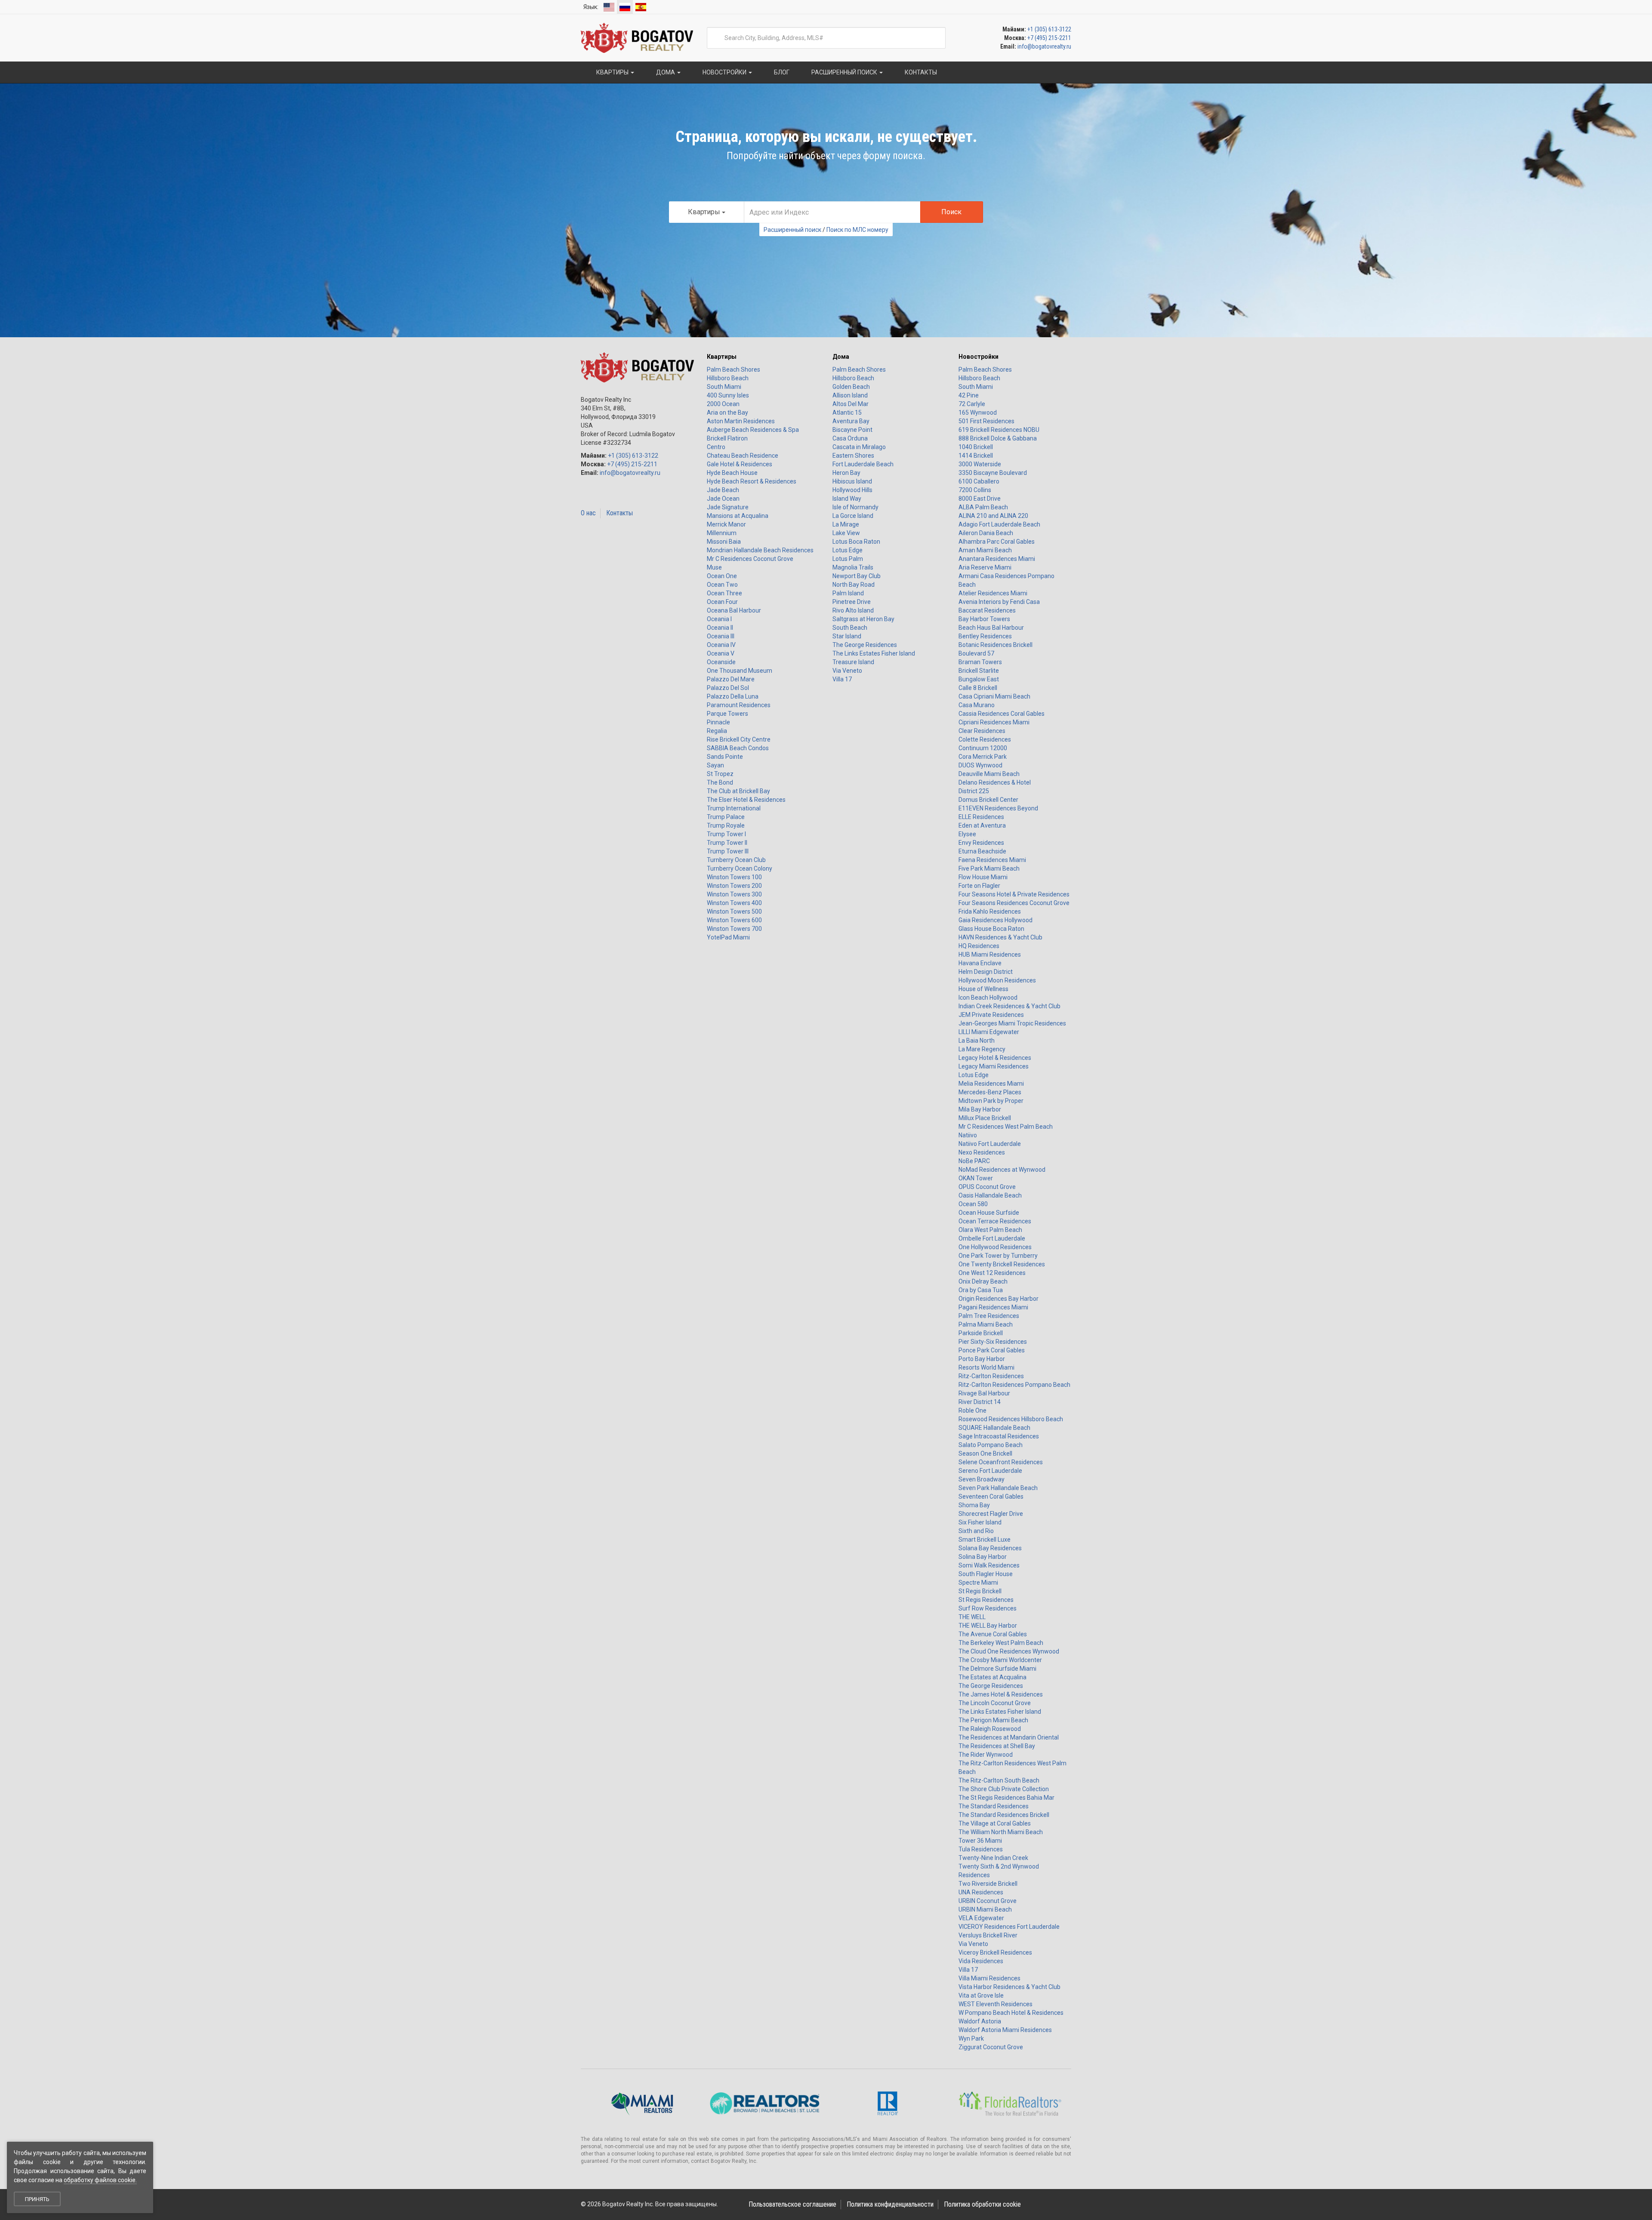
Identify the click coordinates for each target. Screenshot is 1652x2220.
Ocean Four (722, 602)
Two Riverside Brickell (988, 1884)
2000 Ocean (723, 404)
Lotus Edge (848, 550)
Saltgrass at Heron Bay (863, 619)
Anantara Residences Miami (997, 559)
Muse (714, 567)
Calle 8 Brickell (978, 688)
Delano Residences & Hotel (995, 782)
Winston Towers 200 (734, 886)
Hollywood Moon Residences (997, 980)
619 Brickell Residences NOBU (999, 430)
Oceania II (720, 628)
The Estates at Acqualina (992, 1677)
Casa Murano (977, 705)
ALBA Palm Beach (983, 507)
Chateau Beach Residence (743, 456)
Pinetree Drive (852, 602)
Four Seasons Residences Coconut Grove (1014, 903)
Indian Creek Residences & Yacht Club (1009, 1006)
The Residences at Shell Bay (997, 1746)
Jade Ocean (723, 499)
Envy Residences (981, 843)
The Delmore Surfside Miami (997, 1669)
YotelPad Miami (728, 937)
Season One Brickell (985, 1453)
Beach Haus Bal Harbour (991, 628)
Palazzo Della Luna (733, 696)
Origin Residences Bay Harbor (999, 1299)
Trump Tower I (726, 834)
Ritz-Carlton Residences (991, 1376)
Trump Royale (726, 825)
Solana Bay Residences (990, 1548)
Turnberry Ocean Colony (740, 868)
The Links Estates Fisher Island (874, 653)
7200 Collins (975, 490)
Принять (37, 2199)
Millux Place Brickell (985, 1118)
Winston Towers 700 (734, 929)
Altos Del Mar (851, 404)
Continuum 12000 (983, 748)
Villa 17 (842, 679)
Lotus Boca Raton (856, 542)
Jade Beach (723, 490)
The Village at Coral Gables (995, 1823)
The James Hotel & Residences (1001, 1694)
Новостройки (979, 357)
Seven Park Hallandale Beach (998, 1488)
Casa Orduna (850, 438)
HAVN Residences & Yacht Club (1000, 937)
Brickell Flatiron (727, 438)
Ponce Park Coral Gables (992, 1350)
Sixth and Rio (976, 1531)
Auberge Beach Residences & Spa (753, 430)
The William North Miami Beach (1001, 1832)
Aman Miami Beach (985, 550)
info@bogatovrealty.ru (1044, 46)
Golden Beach (851, 387)
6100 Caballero (979, 481)
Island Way (847, 499)
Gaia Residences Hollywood (996, 920)
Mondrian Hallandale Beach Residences (760, 550)
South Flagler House (986, 1574)
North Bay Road (854, 585)
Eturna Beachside (982, 851)
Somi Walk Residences (989, 1565)
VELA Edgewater (981, 1918)
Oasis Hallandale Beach (990, 1195)
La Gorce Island (853, 516)
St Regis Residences (986, 1600)
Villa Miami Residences (989, 1978)
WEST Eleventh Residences (996, 2004)
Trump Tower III (728, 851)
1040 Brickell (976, 447)
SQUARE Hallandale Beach (994, 1428)
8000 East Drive (980, 499)
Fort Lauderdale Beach (863, 464)
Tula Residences (981, 1849)
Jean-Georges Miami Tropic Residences (1012, 1023)
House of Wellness (983, 989)
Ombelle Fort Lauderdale (992, 1238)
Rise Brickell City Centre (739, 739)
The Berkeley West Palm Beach (1001, 1643)
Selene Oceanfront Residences (1001, 1462)
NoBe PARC (974, 1161)
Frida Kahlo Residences (990, 911)
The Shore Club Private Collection (1004, 1789)
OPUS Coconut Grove (987, 1187)
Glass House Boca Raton (991, 929)
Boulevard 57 (976, 653)
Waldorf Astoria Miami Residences (1005, 2030)
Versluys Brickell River (988, 1935)
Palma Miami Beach (986, 1324)
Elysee (967, 834)
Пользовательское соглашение (792, 2204)
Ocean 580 (973, 1204)
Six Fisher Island (980, 1522)
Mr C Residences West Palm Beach (1006, 1127)
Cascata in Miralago (859, 447)
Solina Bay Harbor (983, 1557)
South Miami (724, 387)
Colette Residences (985, 739)
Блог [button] (781, 72)
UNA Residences (981, 1892)
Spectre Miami (978, 1583)
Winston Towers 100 (734, 877)
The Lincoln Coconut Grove (995, 1703)
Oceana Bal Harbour (734, 610)
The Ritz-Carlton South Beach (999, 1780)
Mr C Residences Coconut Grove (750, 559)
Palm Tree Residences (989, 1316)
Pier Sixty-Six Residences (993, 1342)
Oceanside (721, 662)
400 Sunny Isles (728, 395)
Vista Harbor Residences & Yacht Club (1009, 1987)
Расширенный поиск (792, 230)
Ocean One (722, 576)
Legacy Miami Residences (994, 1066)
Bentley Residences (985, 636)
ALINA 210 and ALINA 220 (993, 516)
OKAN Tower (976, 1178)
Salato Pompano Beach (991, 1445)
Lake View (846, 533)
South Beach (850, 628)
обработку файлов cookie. (100, 2180)
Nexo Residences (982, 1152)
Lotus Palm (848, 559)
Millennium (722, 533)
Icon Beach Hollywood (988, 998)
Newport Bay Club (857, 576)
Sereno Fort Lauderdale (990, 1471)
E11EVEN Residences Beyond (998, 808)
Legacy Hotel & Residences (995, 1058)
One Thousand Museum (740, 671)
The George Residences (865, 645)
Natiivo (968, 1135)
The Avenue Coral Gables (993, 1634)
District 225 (974, 791)
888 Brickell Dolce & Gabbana (998, 438)
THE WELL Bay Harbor (988, 1626)
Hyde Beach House (732, 473)
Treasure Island (853, 662)
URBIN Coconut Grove (988, 1901)
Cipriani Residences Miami (994, 722)
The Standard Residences (994, 1806)
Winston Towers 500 (734, 911)
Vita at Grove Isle (981, 1995)
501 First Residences (986, 421)
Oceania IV (721, 645)
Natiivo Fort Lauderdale (990, 1144)
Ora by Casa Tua (981, 1290)
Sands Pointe (725, 757)
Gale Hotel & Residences (740, 464)
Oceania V (721, 653)
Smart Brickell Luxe (985, 1540)
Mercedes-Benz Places (990, 1092)
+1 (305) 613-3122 (1049, 29)
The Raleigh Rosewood (990, 1729)
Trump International (734, 808)
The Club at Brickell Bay (738, 791)
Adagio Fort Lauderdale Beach (999, 524)
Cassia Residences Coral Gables (1002, 714)
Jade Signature (728, 507)
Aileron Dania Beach (986, 533)
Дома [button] (666, 72)
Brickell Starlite (979, 671)
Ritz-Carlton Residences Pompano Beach (1014, 1385)
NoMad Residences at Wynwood (1002, 1170)
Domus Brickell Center (988, 800)
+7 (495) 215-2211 (1049, 38)
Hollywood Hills (852, 490)
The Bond (720, 782)
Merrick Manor (726, 524)
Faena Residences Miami (992, 860)
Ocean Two (722, 585)
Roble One (972, 1410)
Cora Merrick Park (983, 757)
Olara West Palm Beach (990, 1230)
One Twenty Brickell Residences (1002, 1264)
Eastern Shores (853, 456)
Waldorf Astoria (980, 2021)
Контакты (619, 513)
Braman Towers (980, 662)
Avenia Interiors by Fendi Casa (999, 602)
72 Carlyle (972, 404)
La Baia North (977, 1041)
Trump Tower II (727, 843)
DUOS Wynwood (980, 765)
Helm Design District (986, 972)
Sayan (715, 765)
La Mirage (846, 524)
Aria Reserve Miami (985, 567)
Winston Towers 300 (734, 894)
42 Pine (969, 395)
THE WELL (972, 1617)
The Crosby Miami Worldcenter (1000, 1660)
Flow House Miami (983, 877)
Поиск (951, 212)
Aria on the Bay (727, 413)
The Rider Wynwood (986, 1755)
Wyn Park (971, 2038)
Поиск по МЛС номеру (857, 230)
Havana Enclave (980, 963)
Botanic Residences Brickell (996, 645)
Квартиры (722, 357)
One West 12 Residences (992, 1273)
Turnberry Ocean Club (736, 860)
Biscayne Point (852, 430)
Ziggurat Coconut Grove (991, 2047)
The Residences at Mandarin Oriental (1009, 1737)
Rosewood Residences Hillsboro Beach (1011, 1419)
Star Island (847, 636)
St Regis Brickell (980, 1591)
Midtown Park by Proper (991, 1101)
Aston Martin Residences (741, 421)
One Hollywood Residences (995, 1247)
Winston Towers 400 (734, 903)
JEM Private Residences (991, 1015)
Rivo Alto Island (853, 610)
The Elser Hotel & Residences (746, 800)
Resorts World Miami (986, 1367)
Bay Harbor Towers (984, 619)
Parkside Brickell (981, 1333)
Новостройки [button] (724, 72)
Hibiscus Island (852, 481)
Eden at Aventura (982, 825)
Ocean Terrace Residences (995, 1221)
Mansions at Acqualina (738, 516)
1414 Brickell (976, 456)
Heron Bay (846, 473)
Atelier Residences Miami (993, 593)
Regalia (717, 731)
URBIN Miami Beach (985, 1909)
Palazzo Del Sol (728, 688)
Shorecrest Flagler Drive (991, 1514)
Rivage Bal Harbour (984, 1393)
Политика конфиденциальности (890, 2204)
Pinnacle (718, 722)
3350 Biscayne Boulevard (993, 473)
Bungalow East (979, 679)
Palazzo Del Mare (731, 679)
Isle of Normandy (855, 507)
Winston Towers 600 (734, 920)
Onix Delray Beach (983, 1281)
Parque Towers (727, 714)
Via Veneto (847, 671)
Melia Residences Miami (991, 1084)
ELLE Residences (981, 817)
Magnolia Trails (853, 567)
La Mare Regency (982, 1049)
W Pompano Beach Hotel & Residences (1011, 2013)
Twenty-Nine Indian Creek (993, 1858)
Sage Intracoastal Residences (999, 1436)
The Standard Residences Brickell (1004, 1815)
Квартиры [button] (612, 72)
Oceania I (719, 619)
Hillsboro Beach (728, 378)
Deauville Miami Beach (989, 774)
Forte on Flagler (979, 886)
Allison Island (850, 395)
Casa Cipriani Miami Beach (994, 696)
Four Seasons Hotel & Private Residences (1014, 894)
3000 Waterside (980, 464)
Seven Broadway (982, 1479)
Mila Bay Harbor (980, 1109)
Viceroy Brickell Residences (995, 1952)
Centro (716, 447)
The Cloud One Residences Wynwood (1009, 1651)
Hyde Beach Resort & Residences (752, 481)
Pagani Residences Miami (993, 1307)
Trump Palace (726, 817)
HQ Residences (979, 946)
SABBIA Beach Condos (738, 748)
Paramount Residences (739, 705)
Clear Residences (982, 731)
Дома (841, 357)
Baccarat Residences (987, 610)
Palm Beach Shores (734, 369)
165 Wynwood (978, 413)
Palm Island (848, 593)
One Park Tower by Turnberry (998, 1256)
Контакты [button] (920, 72)
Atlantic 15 (847, 413)
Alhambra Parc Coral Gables (997, 542)
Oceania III (721, 636)
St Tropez (720, 774)
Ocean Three (724, 593)
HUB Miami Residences (990, 955)
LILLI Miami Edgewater (989, 1032)
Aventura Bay (851, 421)
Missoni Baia (724, 542)
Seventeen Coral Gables (991, 1496)
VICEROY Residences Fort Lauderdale (1009, 1927)
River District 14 (980, 1402)
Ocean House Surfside (989, 1213)
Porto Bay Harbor (982, 1359)
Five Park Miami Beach (989, 868)
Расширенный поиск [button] (844, 72)
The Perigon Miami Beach (993, 1720)
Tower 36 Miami (980, 1841)
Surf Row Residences (988, 1608)
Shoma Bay (974, 1505)
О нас (588, 513)
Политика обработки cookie (982, 2204)
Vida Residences (981, 1961)
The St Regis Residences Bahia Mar (1006, 1798)
